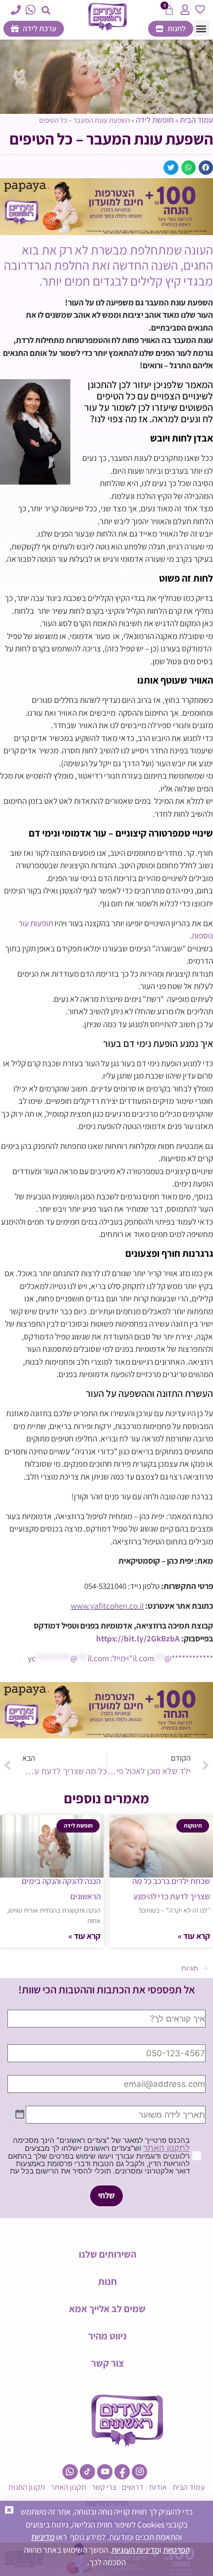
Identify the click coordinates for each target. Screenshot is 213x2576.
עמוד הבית (196, 120)
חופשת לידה (155, 120)
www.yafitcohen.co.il (107, 1606)
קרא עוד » (194, 1936)
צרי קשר (104, 2487)
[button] (46, 10)
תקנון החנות (27, 2487)
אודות (158, 2487)
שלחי (106, 2195)
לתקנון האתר (166, 2148)
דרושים (133, 2487)
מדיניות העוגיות (135, 2550)
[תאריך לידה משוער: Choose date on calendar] (20, 2115)
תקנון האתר (68, 2487)
